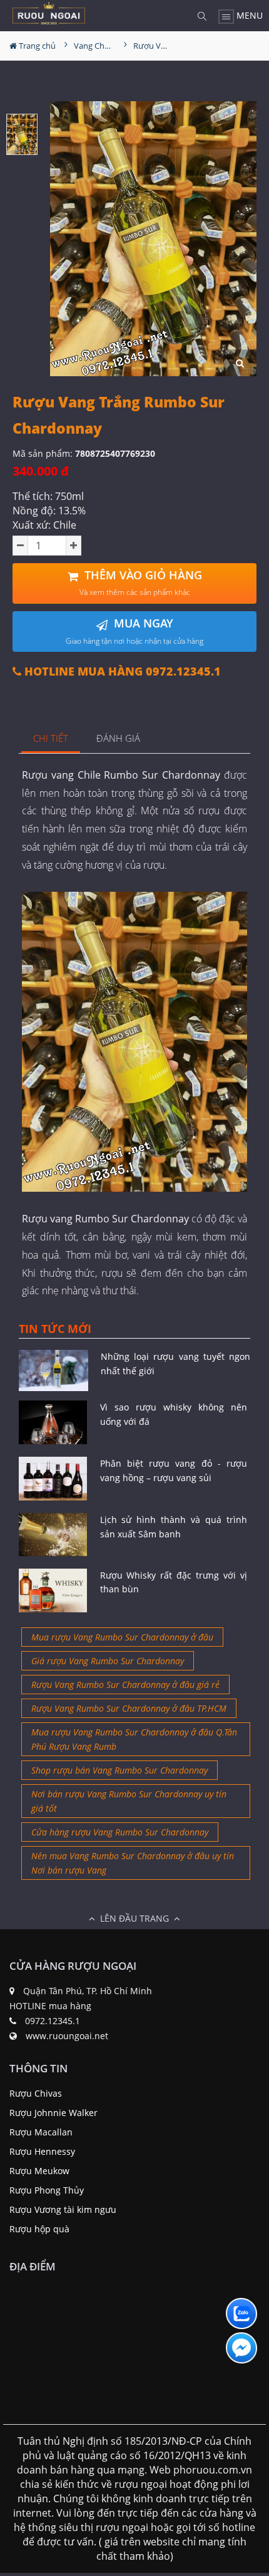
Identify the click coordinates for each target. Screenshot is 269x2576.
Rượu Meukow (39, 2171)
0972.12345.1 (53, 2021)
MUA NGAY (134, 631)
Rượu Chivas (36, 2093)
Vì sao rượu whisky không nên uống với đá (174, 1414)
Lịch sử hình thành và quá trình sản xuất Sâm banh (174, 1526)
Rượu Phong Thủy (47, 2190)
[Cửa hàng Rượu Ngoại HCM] (49, 13)
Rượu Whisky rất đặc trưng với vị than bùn (174, 1582)
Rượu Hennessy (42, 2151)
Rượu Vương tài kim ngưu (63, 2209)
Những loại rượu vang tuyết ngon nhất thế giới (175, 1363)
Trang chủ (36, 46)
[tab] (51, 739)
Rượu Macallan (41, 2132)
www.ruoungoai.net (67, 2036)
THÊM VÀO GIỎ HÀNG (141, 583)
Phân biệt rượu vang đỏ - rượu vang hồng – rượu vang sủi (174, 1470)
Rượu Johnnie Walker (53, 2113)
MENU (248, 15)
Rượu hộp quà (39, 2229)
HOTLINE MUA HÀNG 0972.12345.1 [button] (121, 671)
